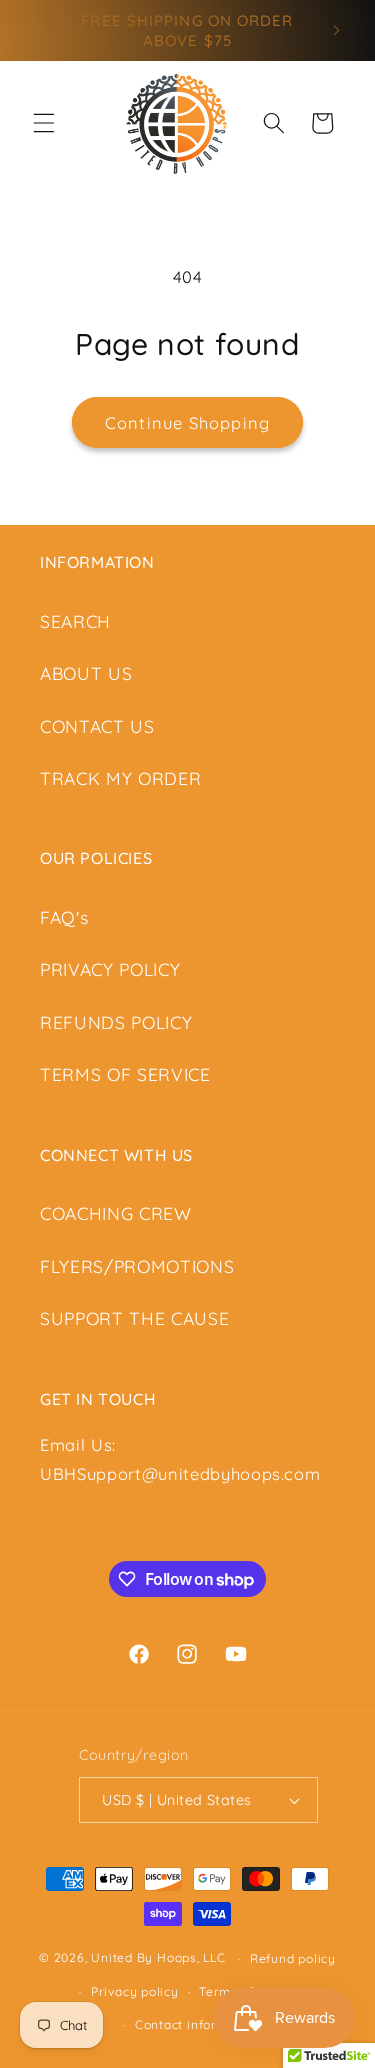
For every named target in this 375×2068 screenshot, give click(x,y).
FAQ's (64, 917)
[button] (44, 123)
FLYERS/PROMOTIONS (137, 1266)
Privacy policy (135, 1991)
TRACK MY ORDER (120, 778)
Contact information (198, 2024)
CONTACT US (97, 726)
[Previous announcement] (39, 31)
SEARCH (75, 621)
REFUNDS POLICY (116, 1022)
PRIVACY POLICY (110, 969)
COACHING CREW (116, 1213)
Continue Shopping (187, 422)
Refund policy (293, 1958)
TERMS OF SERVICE (125, 1074)
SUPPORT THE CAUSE (134, 1318)
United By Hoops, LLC (158, 1958)
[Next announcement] (337, 31)
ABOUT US (86, 673)
